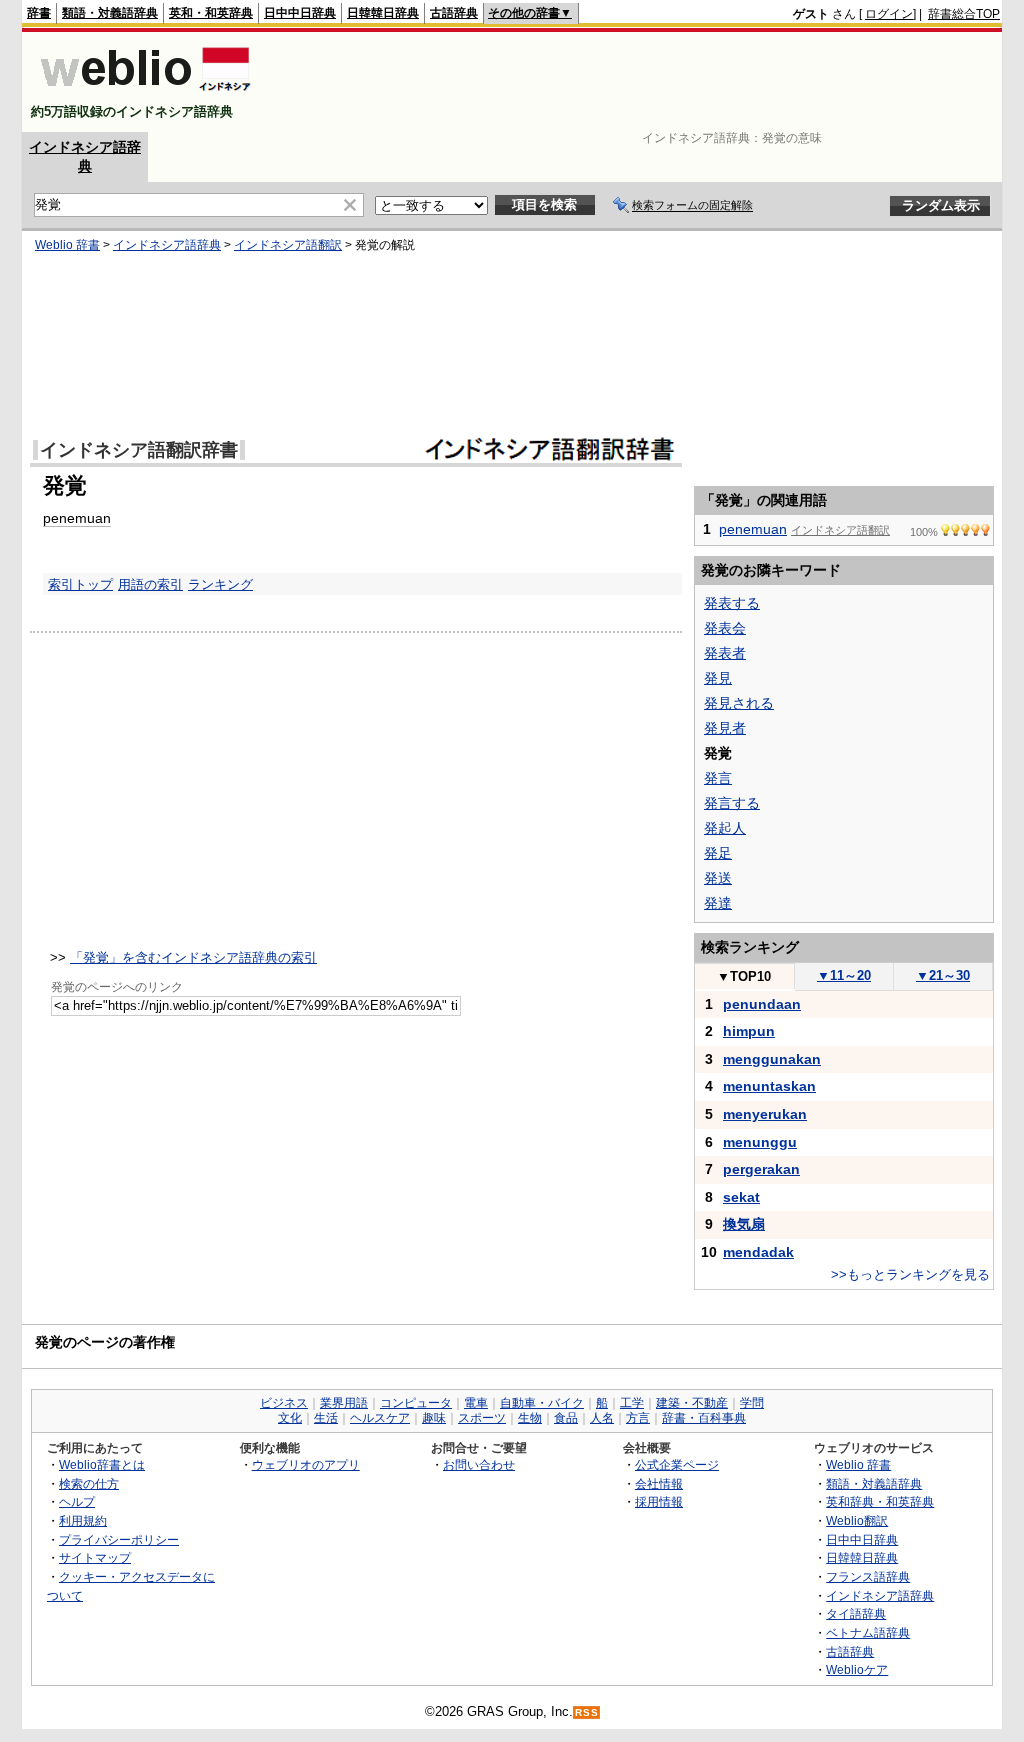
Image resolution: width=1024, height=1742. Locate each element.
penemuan (77, 518)
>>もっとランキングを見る (910, 1274)
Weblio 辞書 (67, 245)
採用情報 (659, 1501)
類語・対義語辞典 (110, 13)
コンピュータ (416, 1403)
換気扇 (744, 1224)
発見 (718, 678)
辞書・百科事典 (704, 1418)
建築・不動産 (692, 1403)
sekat (741, 1197)
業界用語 (344, 1403)
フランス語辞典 (868, 1576)
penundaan (762, 1004)
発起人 (725, 828)
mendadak (758, 1252)
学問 (752, 1403)
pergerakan (761, 1169)
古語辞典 (454, 13)
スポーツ (482, 1418)
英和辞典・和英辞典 (880, 1501)
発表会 (725, 628)
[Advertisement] (636, 82)
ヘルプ (77, 1501)
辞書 (39, 13)
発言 (718, 778)
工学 (632, 1403)
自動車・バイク (542, 1403)
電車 (476, 1403)
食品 (566, 1418)
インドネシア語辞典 (167, 245)
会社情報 (659, 1483)
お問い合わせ (479, 1464)
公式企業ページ (677, 1464)
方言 (638, 1418)
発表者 (725, 653)
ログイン (889, 14)
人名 (602, 1418)
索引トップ (80, 584)
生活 (326, 1418)
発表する (732, 603)
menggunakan (772, 1059)
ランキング (220, 584)
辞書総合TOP (964, 14)
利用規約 (83, 1520)
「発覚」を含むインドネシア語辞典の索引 (193, 957)
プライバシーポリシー (119, 1539)
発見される (739, 703)
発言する (732, 803)
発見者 (725, 728)
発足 (718, 853)
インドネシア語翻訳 (288, 245)
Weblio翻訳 (857, 1520)
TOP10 (744, 976)
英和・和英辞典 (211, 13)
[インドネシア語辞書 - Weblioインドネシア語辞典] (143, 94)
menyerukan (765, 1114)
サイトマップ (95, 1557)
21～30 (943, 975)
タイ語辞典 (856, 1613)
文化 (290, 1418)
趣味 (434, 1418)
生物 (530, 1418)
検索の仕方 (89, 1483)
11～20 (844, 975)
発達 (718, 903)
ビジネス (284, 1403)
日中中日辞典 (300, 13)
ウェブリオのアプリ (306, 1464)
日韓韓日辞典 (383, 13)
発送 (718, 878)
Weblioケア (857, 1669)
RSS (587, 1712)
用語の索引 (150, 584)
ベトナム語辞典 (868, 1632)
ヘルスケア (380, 1418)
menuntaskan (769, 1086)
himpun (749, 1031)
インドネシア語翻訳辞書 (139, 450)
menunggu (760, 1142)
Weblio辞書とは (102, 1464)
